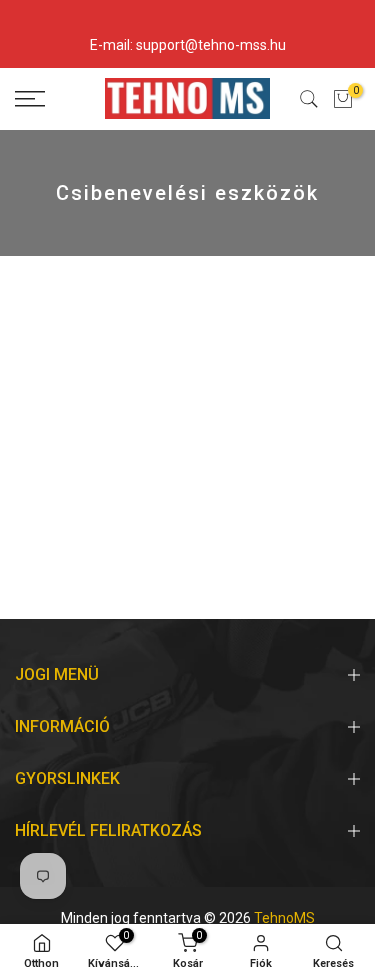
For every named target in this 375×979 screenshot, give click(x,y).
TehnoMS (284, 918)
